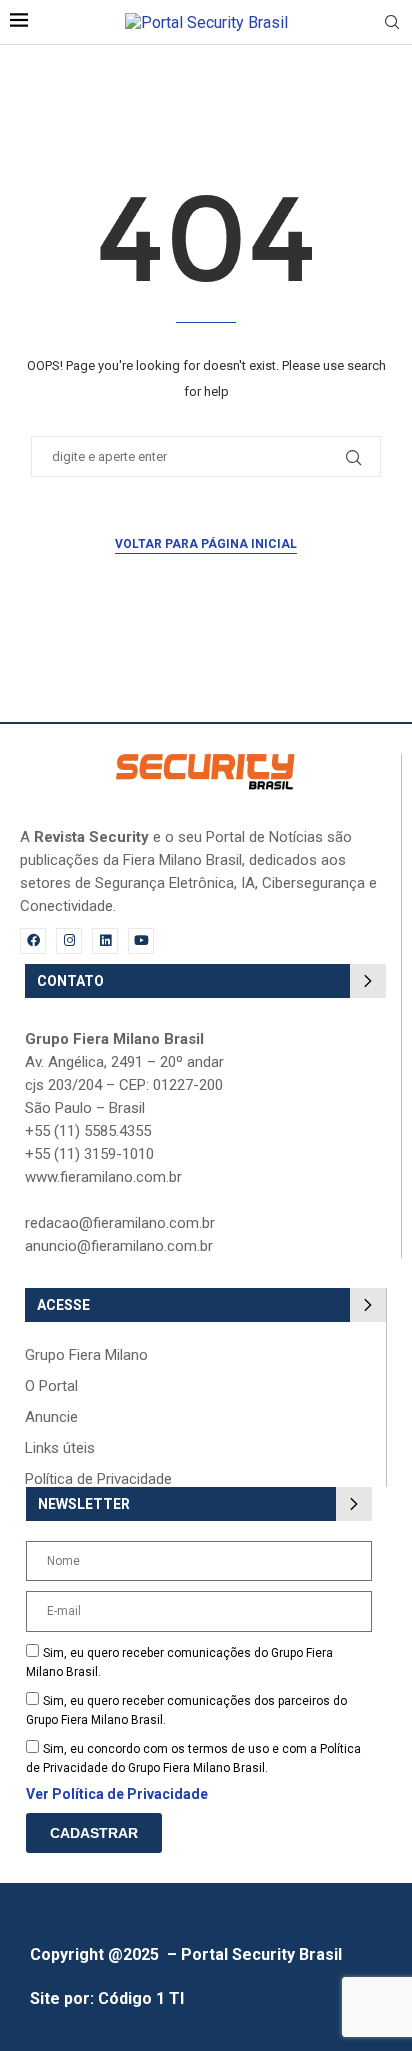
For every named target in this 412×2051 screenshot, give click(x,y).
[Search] (392, 23)
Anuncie (51, 1417)
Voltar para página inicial (206, 544)
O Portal (51, 1386)
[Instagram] (69, 941)
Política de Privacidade (98, 1479)
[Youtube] (141, 941)
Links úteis (60, 1448)
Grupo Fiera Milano (86, 1355)
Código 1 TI (141, 1998)
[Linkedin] (105, 941)
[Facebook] (33, 941)
